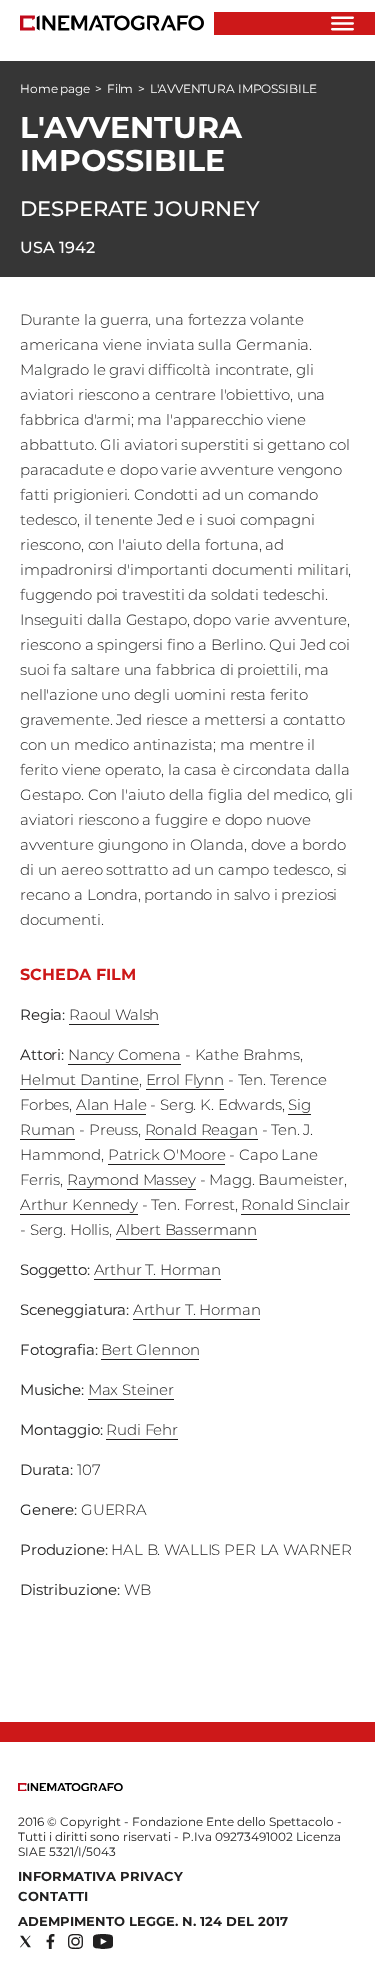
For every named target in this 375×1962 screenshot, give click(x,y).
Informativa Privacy (100, 1876)
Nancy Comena (124, 1054)
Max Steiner (131, 1389)
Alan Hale (111, 1104)
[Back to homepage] (70, 1786)
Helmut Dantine (79, 1079)
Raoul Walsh (114, 1014)
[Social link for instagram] (75, 1941)
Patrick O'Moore (167, 1154)
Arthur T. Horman (158, 1269)
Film (120, 88)
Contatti (53, 1896)
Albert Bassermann (186, 1229)
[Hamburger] (342, 23)
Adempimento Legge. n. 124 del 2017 (153, 1921)
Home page (55, 88)
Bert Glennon (150, 1349)
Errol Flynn (185, 1079)
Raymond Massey (131, 1179)
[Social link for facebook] (50, 1941)
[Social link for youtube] (103, 1941)
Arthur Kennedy (79, 1204)
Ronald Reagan (201, 1129)
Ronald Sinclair (295, 1204)
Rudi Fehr (142, 1429)
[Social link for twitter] (25, 1941)
